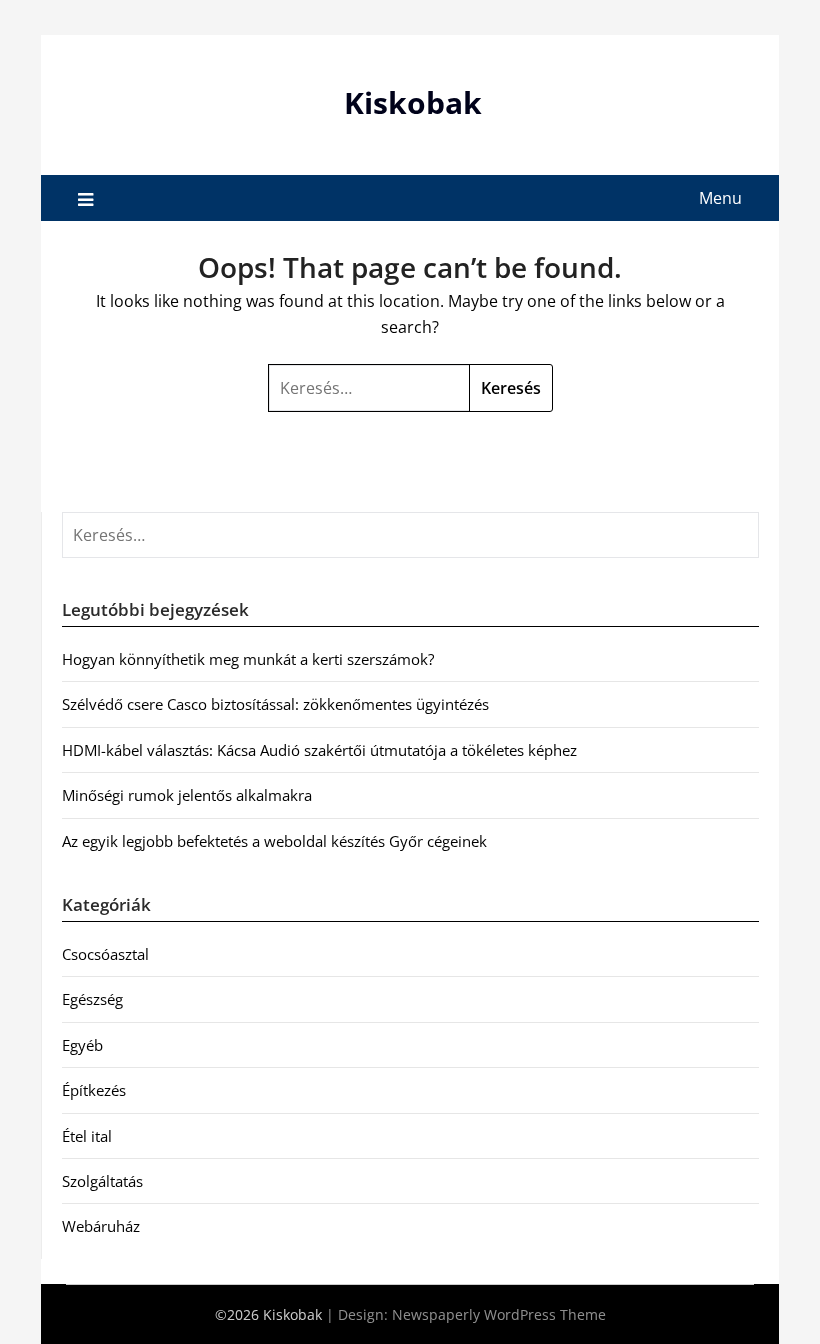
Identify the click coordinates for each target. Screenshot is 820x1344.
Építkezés (94, 1090)
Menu (720, 198)
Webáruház (101, 1226)
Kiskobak (413, 102)
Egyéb (82, 1045)
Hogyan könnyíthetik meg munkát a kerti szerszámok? (248, 659)
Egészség (92, 999)
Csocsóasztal (105, 954)
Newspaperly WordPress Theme (499, 1314)
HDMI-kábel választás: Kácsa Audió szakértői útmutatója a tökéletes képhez (319, 750)
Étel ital (87, 1136)
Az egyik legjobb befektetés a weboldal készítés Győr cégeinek (274, 841)
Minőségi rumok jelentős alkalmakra (187, 795)
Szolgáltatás (102, 1181)
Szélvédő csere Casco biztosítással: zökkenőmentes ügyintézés (275, 704)
